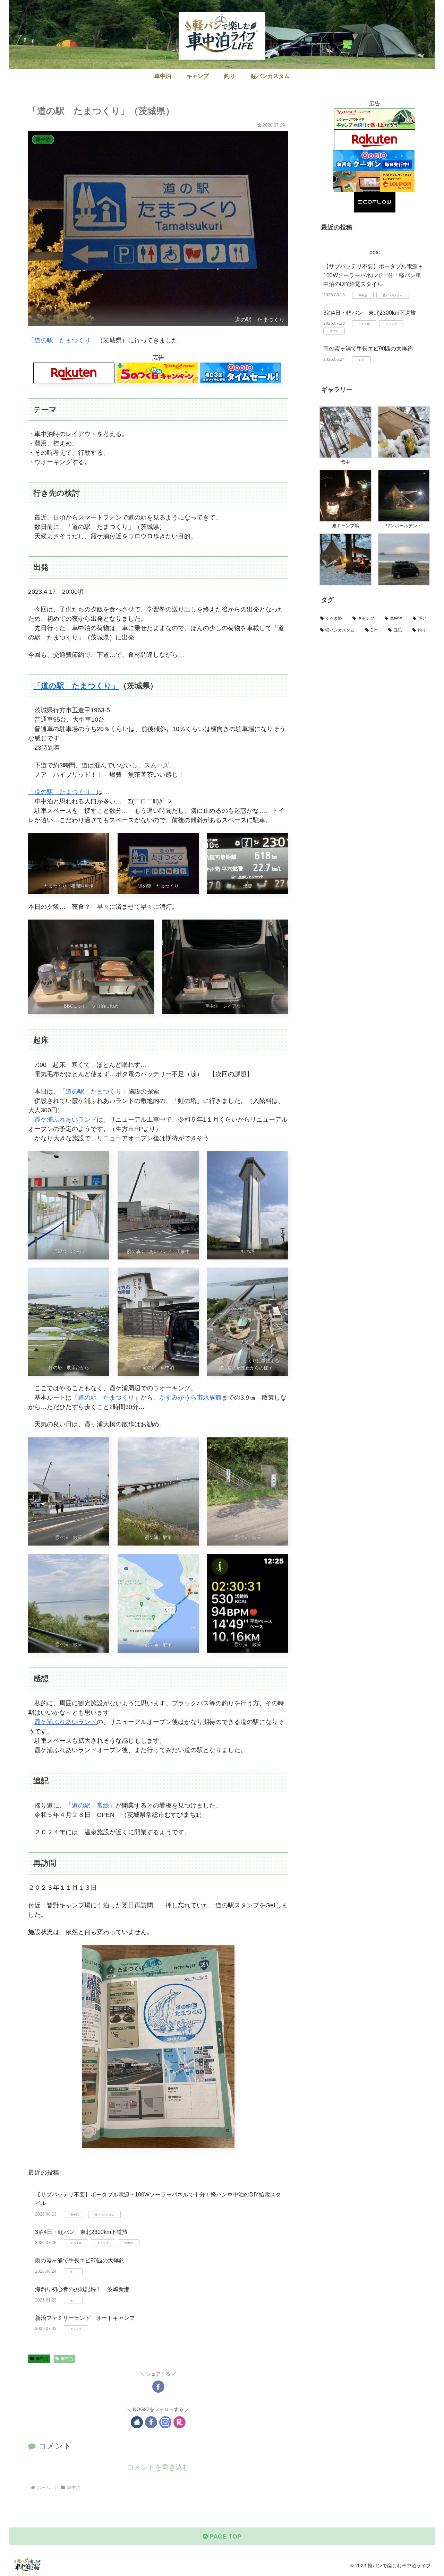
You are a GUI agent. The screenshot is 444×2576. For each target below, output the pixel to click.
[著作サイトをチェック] (137, 2422)
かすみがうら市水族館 (190, 1398)
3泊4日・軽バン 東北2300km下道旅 (81, 2232)
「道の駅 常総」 (91, 1805)
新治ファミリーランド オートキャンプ (85, 2318)
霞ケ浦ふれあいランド (66, 1120)
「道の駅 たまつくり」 (62, 340)
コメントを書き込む (158, 2467)
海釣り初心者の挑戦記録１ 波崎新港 (82, 2289)
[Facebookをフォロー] (151, 2422)
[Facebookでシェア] (158, 2387)
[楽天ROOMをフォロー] (180, 2422)
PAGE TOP (225, 2536)
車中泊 (42, 2359)
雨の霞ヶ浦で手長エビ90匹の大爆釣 (80, 2260)
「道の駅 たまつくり (103, 1398)
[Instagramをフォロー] (165, 2422)
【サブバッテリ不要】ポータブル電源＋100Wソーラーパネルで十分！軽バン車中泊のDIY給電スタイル (373, 275)
